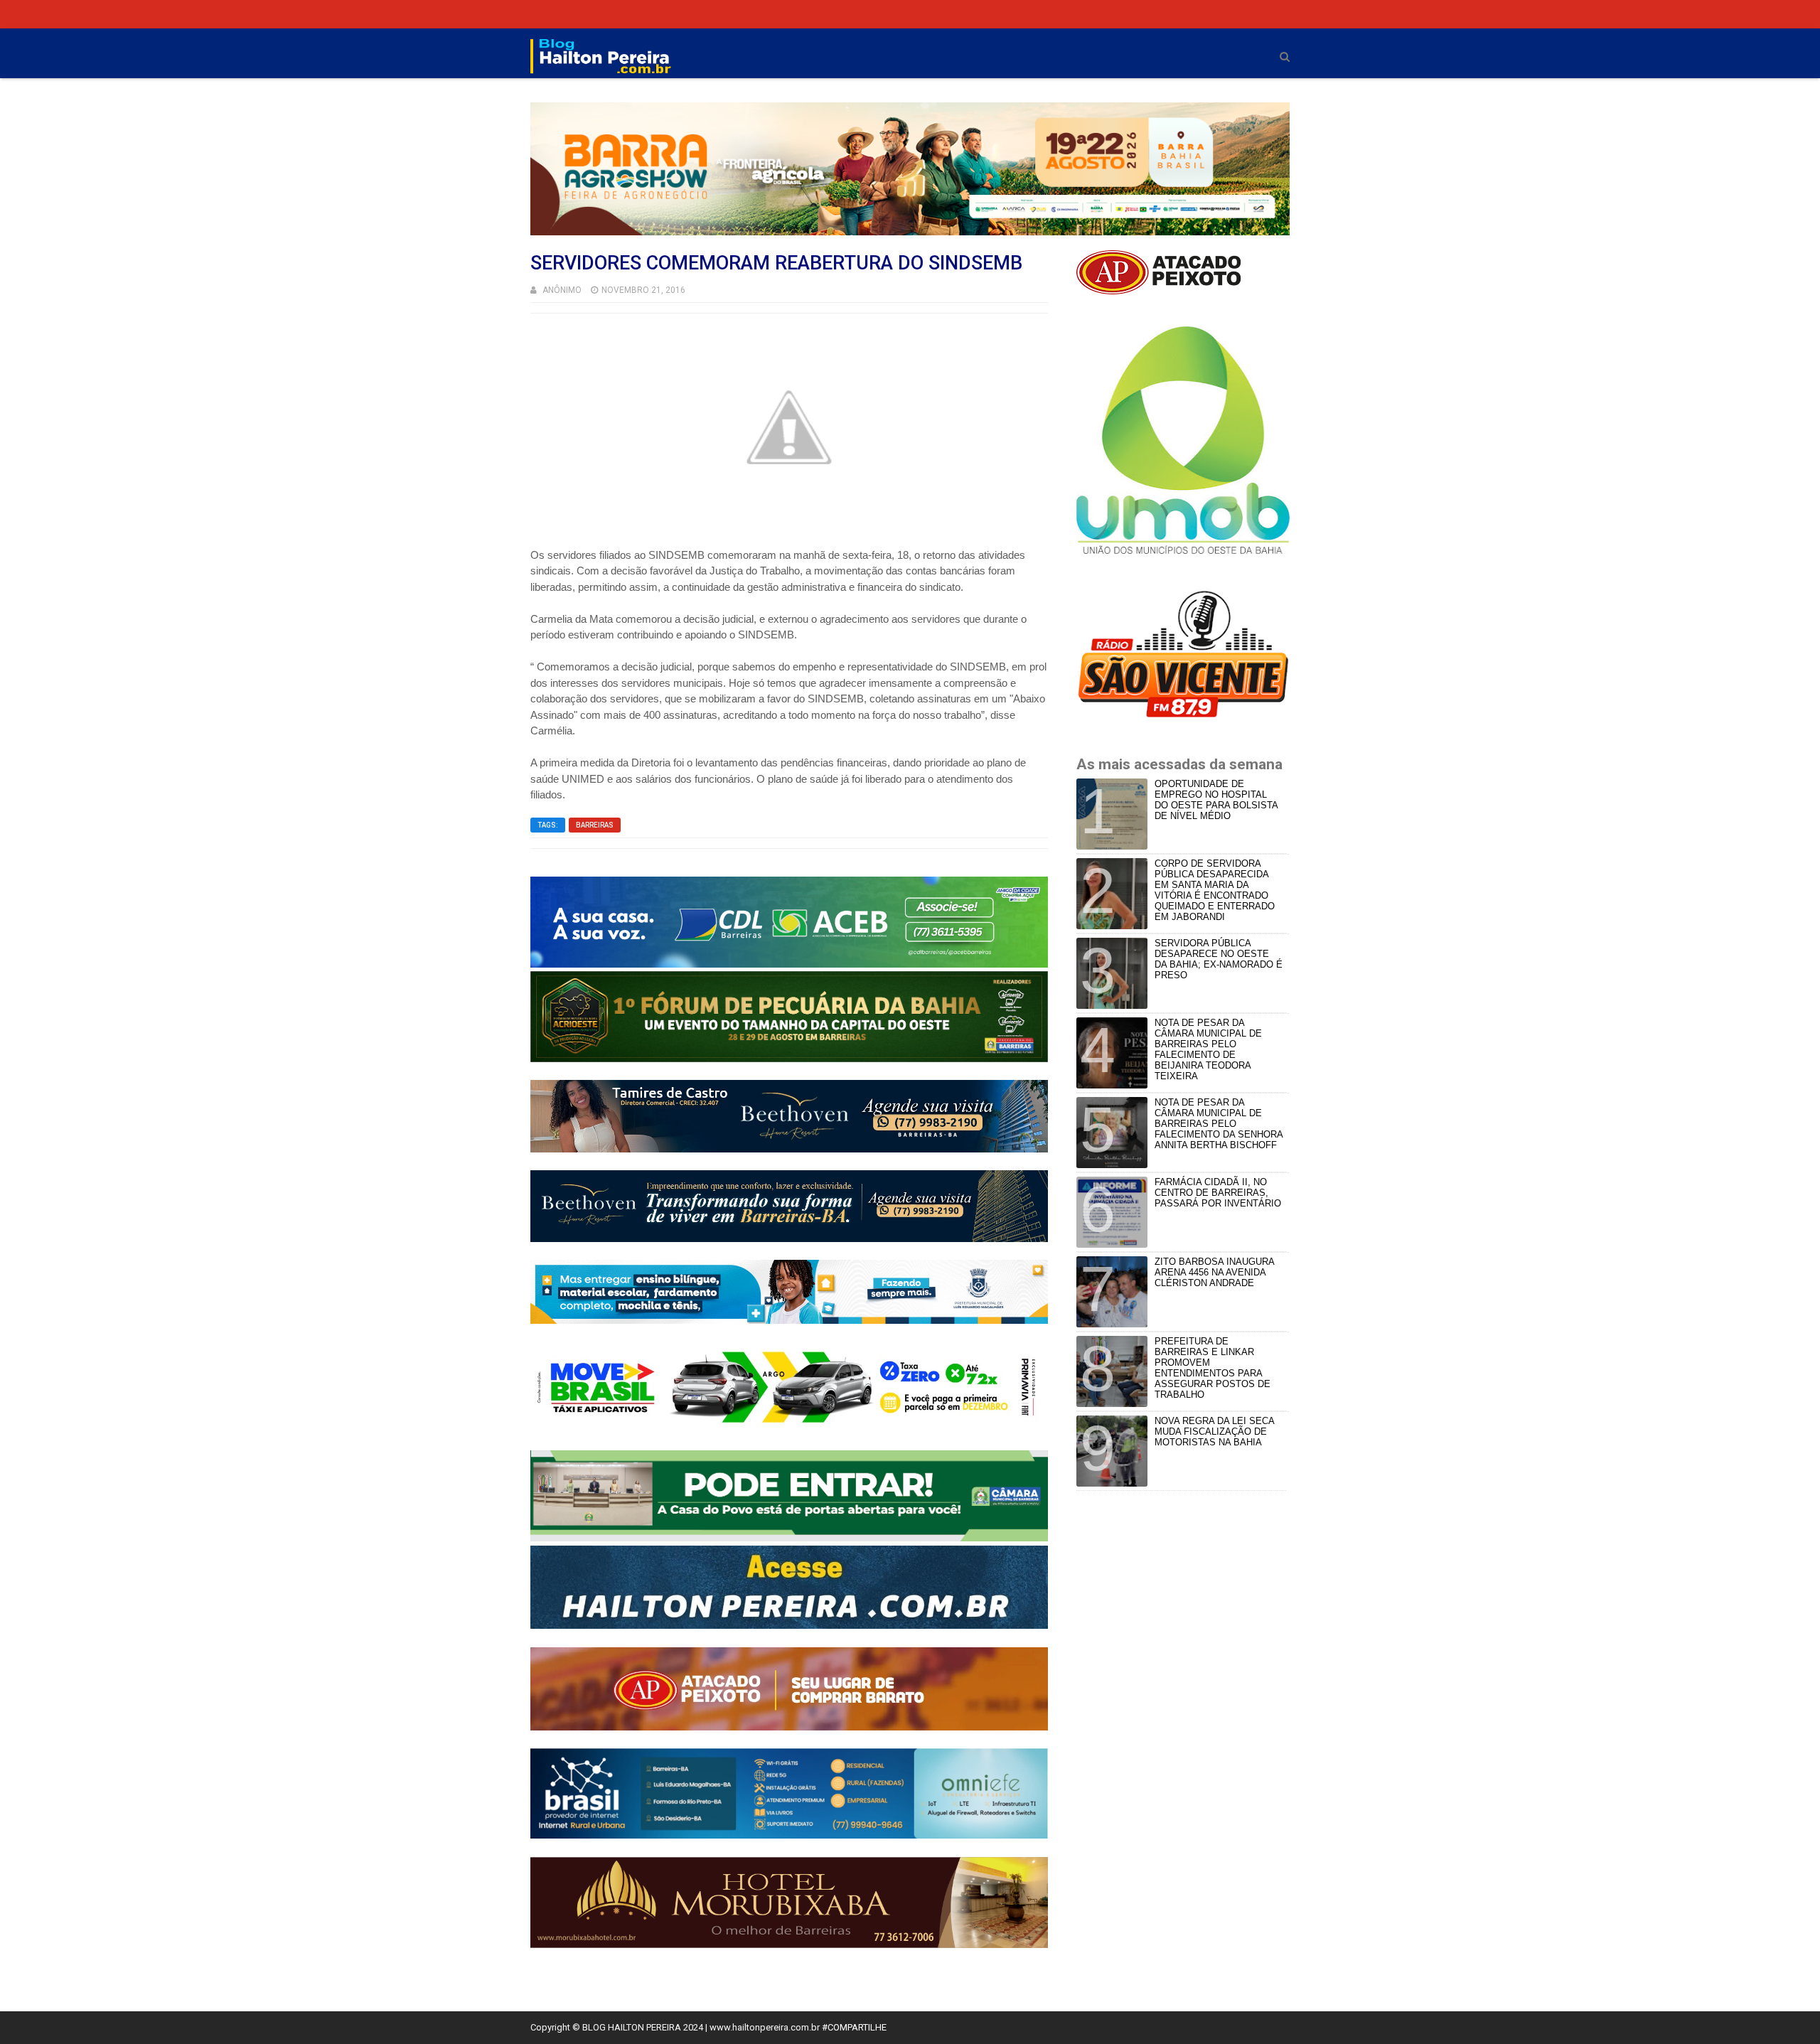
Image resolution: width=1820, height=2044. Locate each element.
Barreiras (595, 825)
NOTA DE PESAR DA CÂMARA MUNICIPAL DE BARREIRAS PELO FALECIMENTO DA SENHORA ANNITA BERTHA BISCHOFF (1219, 1124)
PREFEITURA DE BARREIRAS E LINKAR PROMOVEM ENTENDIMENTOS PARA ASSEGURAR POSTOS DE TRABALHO (1213, 1368)
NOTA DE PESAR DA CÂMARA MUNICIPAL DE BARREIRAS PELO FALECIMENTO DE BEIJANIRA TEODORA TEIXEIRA (1208, 1049)
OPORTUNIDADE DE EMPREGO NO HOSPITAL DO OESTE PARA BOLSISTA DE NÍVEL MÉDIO (1216, 800)
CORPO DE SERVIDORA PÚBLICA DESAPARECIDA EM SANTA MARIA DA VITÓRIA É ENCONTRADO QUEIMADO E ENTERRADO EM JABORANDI (1215, 890)
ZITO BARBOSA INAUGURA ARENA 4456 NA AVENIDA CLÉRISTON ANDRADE (1214, 1272)
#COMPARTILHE (854, 2027)
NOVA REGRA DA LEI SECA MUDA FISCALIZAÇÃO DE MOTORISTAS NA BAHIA (1214, 1432)
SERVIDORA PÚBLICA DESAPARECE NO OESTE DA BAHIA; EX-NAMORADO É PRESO (1219, 959)
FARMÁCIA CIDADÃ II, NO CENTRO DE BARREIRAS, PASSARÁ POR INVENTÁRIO (1218, 1193)
